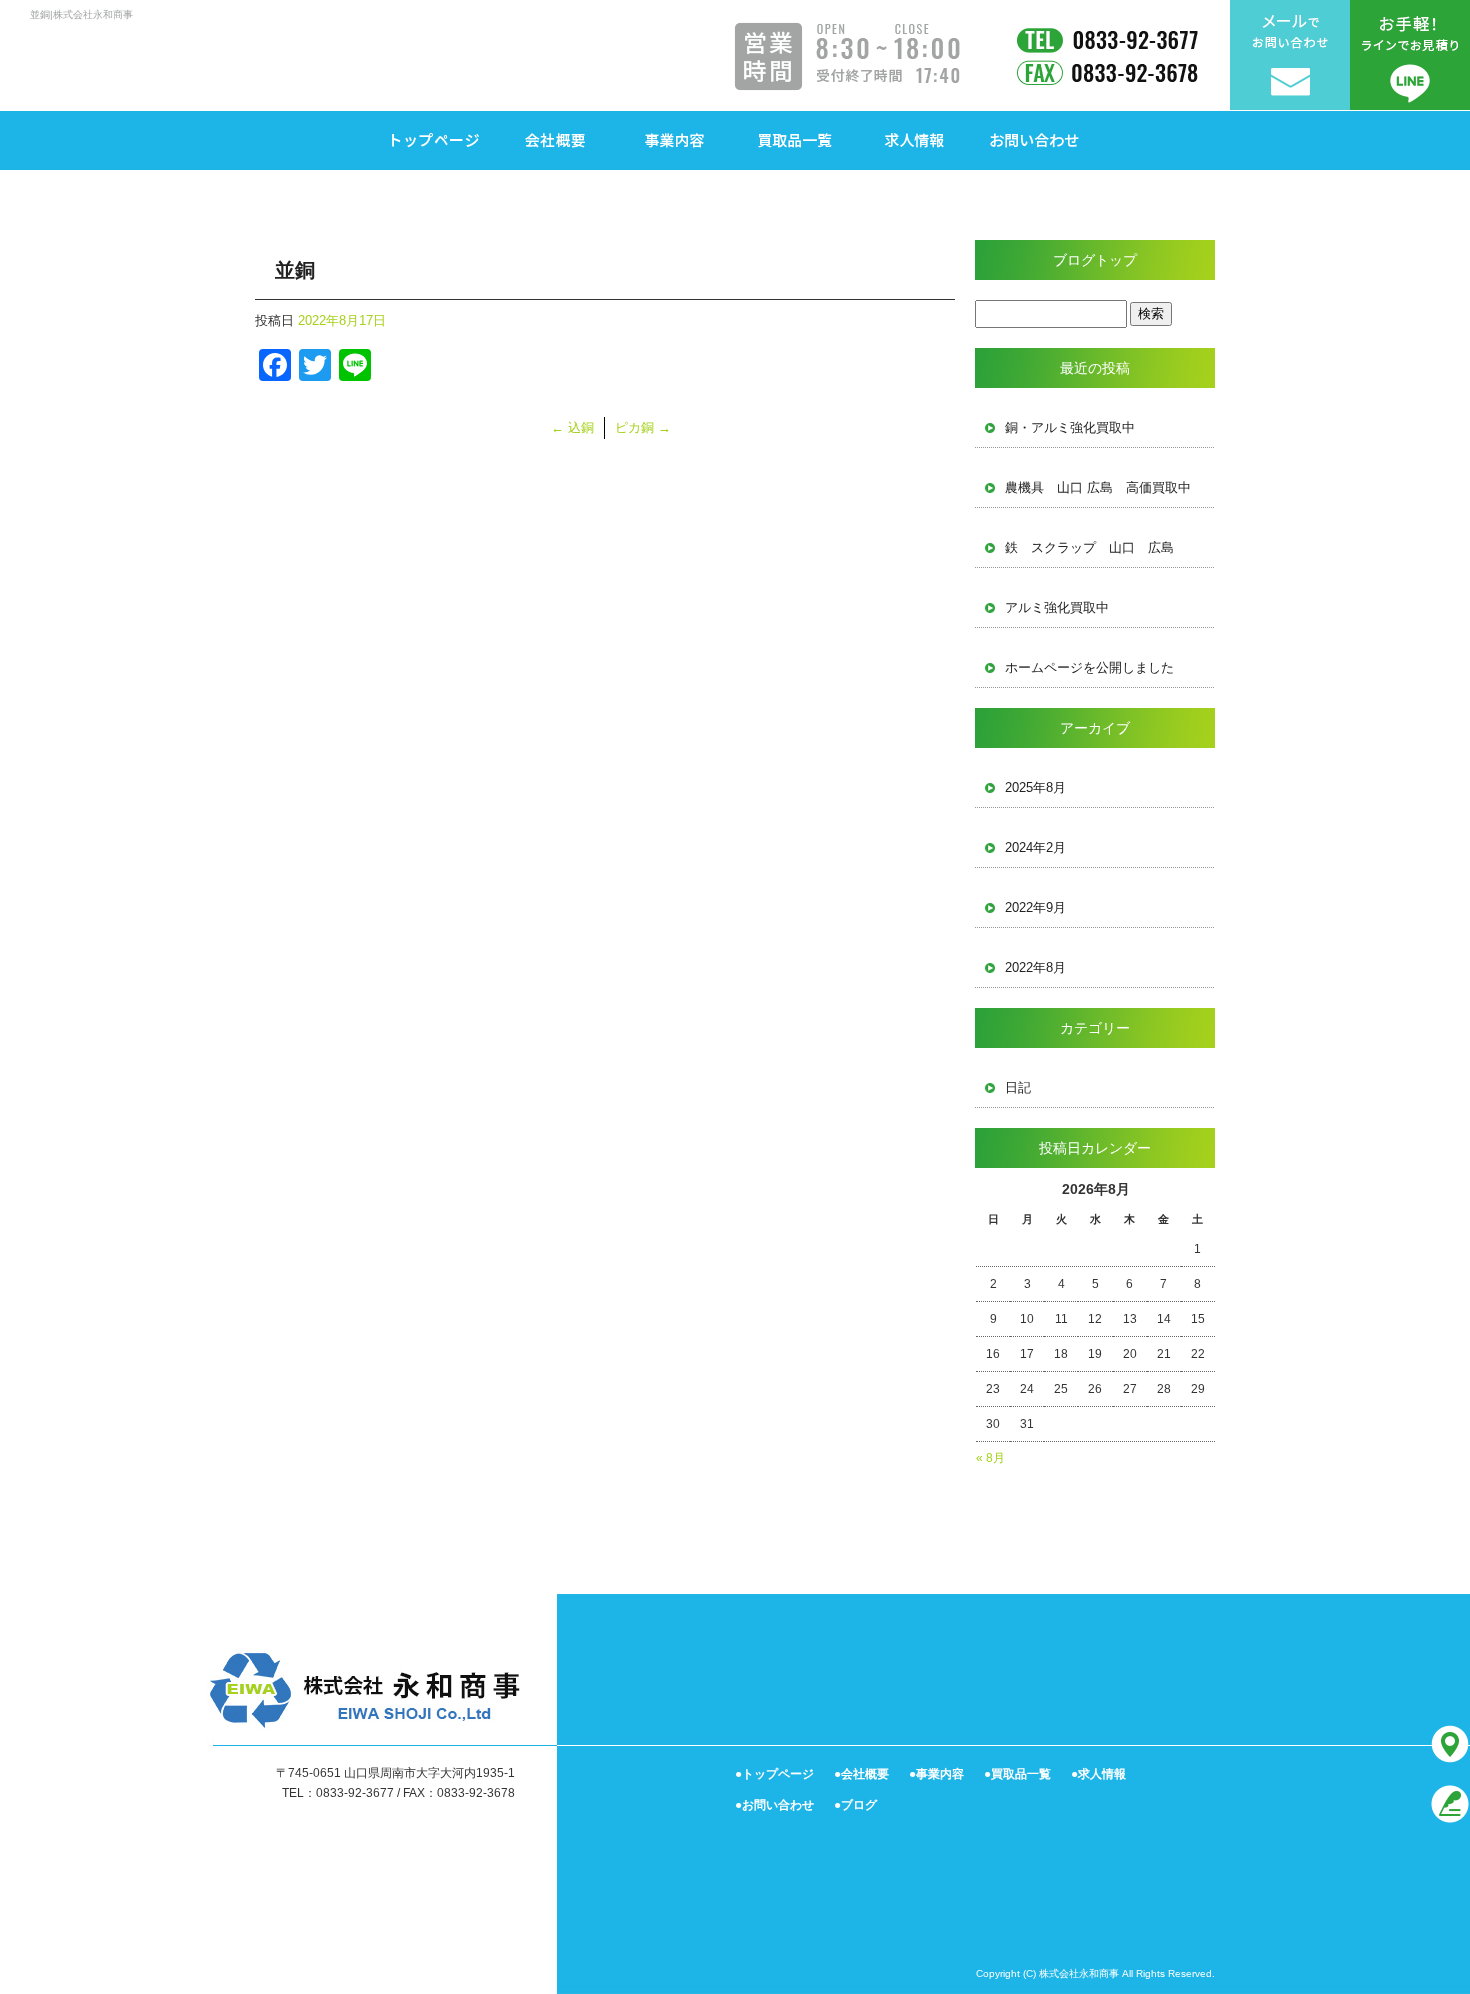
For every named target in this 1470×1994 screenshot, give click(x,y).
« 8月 (990, 1458)
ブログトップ (1095, 260)
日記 (1018, 1087)
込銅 (572, 427)
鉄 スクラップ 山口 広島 (1089, 547)
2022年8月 (1035, 967)
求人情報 (915, 140)
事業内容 (675, 140)
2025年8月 (1035, 787)
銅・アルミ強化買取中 (1070, 427)
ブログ (859, 1805)
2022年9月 (1035, 907)
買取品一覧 (795, 140)
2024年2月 (1035, 847)
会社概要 (555, 140)
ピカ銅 (643, 427)
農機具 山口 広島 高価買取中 (1098, 487)
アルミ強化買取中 (1057, 607)
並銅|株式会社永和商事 (81, 14)
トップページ (435, 140)
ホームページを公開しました (1089, 667)
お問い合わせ (1035, 140)
